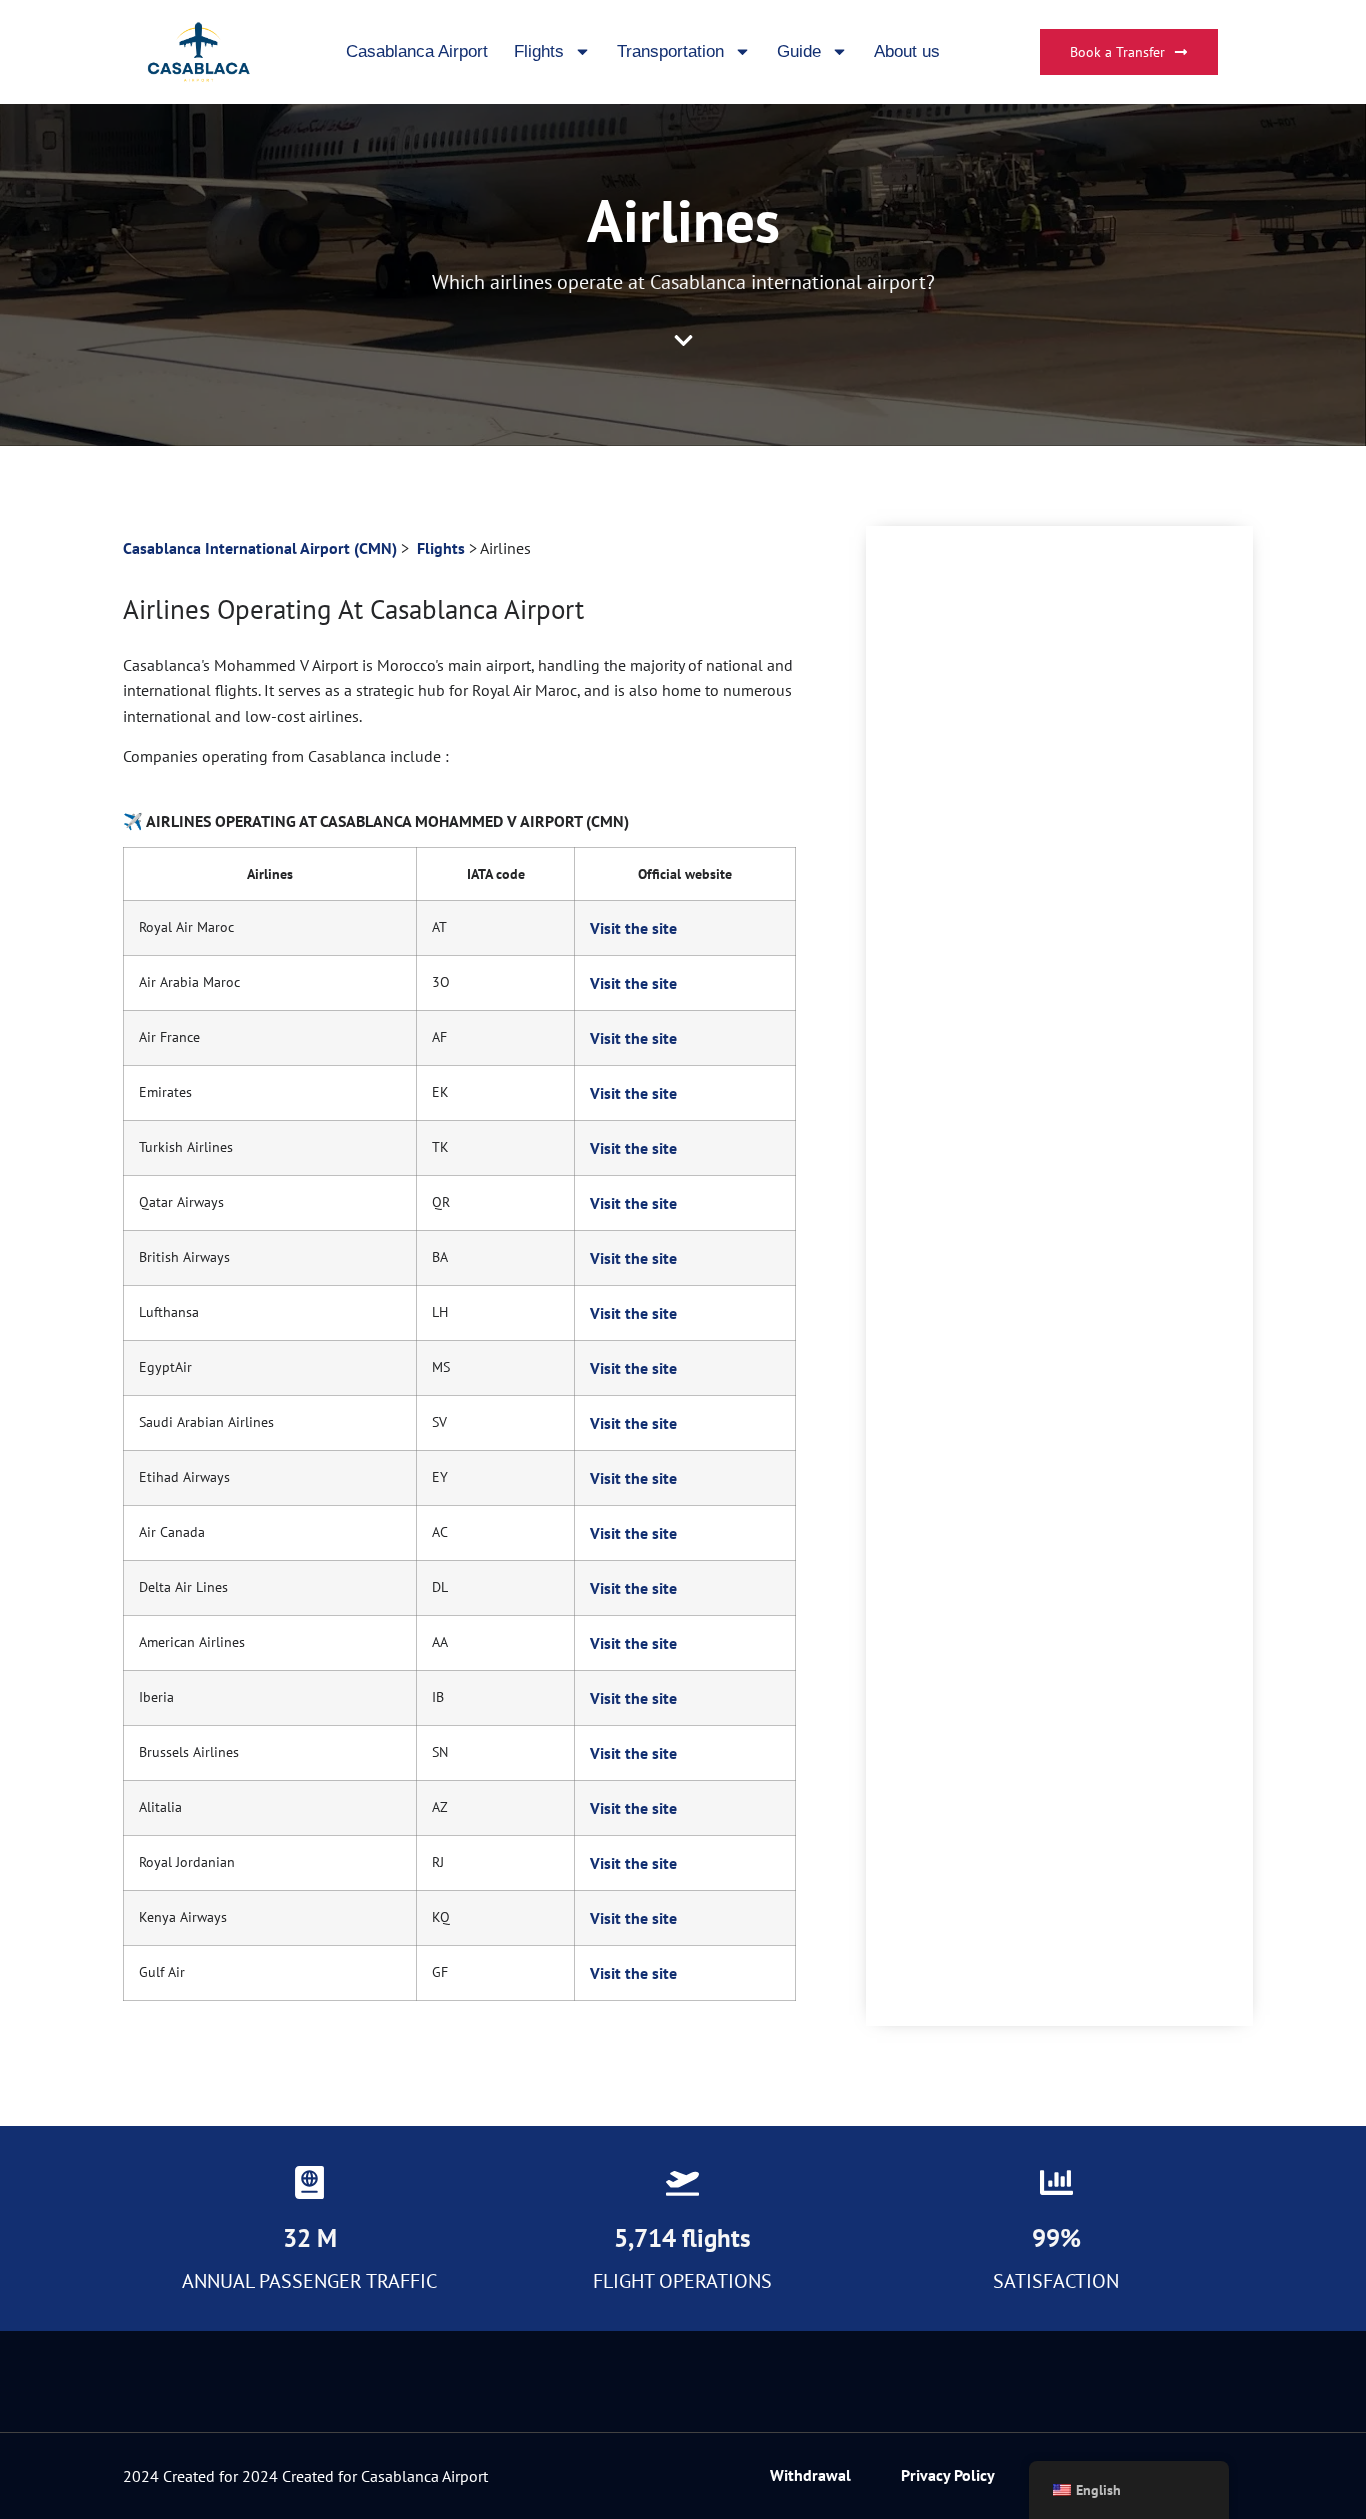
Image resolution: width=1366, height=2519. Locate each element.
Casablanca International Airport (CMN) (260, 548)
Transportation (670, 51)
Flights (539, 51)
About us (907, 51)
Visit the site (633, 928)
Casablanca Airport (417, 51)
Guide (799, 51)
